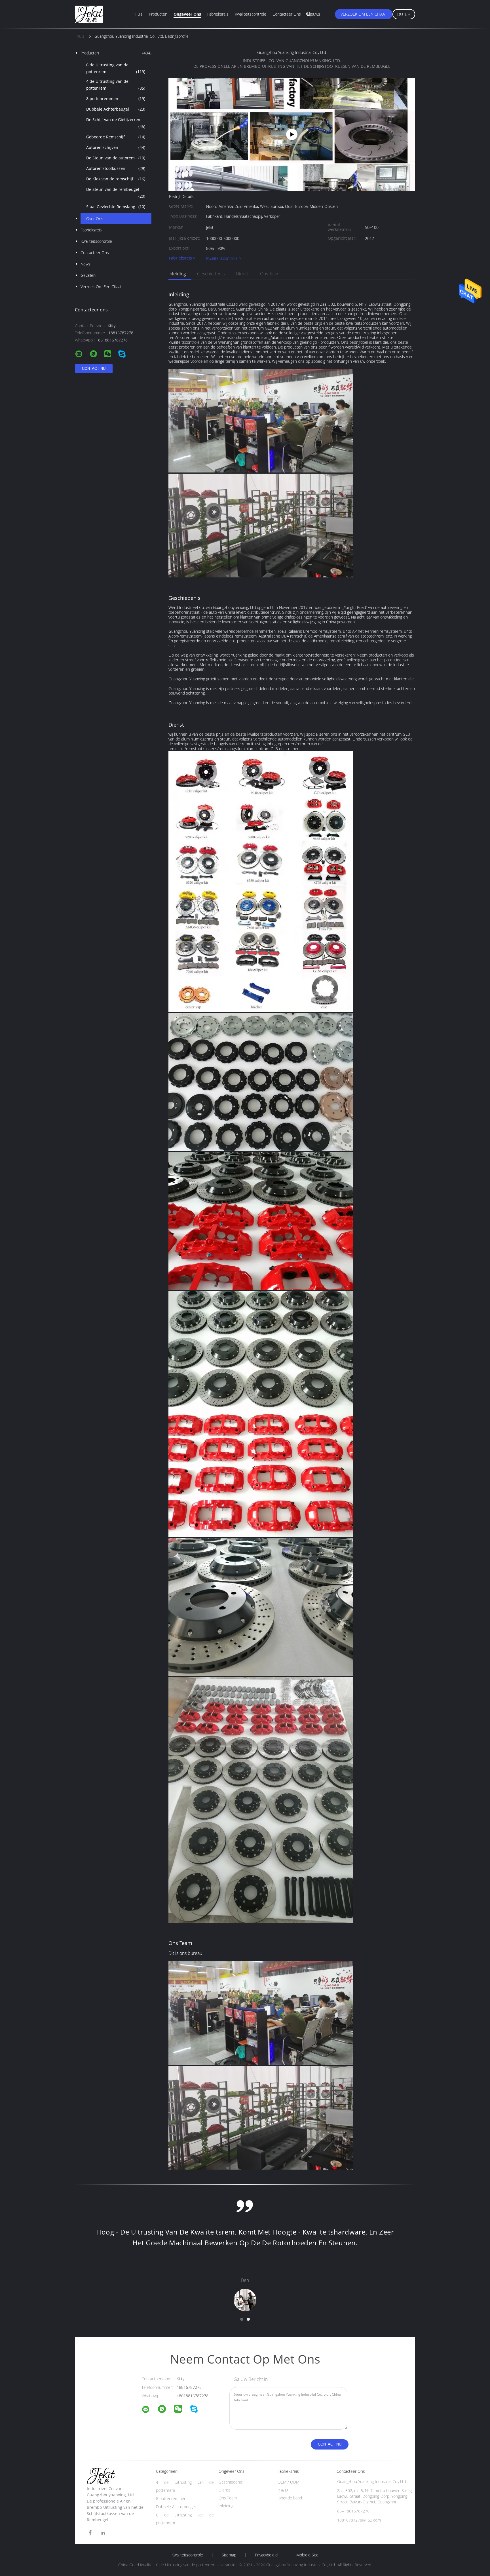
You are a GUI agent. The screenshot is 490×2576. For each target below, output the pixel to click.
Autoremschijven (116, 147)
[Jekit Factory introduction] (292, 134)
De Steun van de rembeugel (116, 193)
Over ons (95, 219)
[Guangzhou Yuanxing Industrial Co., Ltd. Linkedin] (103, 2533)
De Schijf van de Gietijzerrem (116, 123)
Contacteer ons (287, 14)
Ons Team (270, 274)
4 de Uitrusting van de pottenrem (116, 85)
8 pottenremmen (116, 99)
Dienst (242, 274)
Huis (139, 14)
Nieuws (314, 14)
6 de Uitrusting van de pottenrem (116, 68)
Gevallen (88, 275)
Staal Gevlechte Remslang (116, 207)
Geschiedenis (211, 274)
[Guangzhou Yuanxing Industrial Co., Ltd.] (149, 2410)
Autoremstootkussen (116, 168)
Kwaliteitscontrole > (224, 258)
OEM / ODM (289, 2482)
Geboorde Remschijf (116, 137)
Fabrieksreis (218, 14)
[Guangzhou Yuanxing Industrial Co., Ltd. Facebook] (90, 2533)
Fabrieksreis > (182, 258)
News (85, 264)
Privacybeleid (266, 2555)
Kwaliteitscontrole (251, 14)
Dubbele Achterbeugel (116, 109)
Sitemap (229, 2555)
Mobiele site (307, 2555)
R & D (283, 2490)
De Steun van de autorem (116, 158)
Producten (158, 14)
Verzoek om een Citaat (364, 14)
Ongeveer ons (187, 14)
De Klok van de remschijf (116, 179)
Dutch (404, 14)
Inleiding (177, 274)
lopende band (290, 2498)
